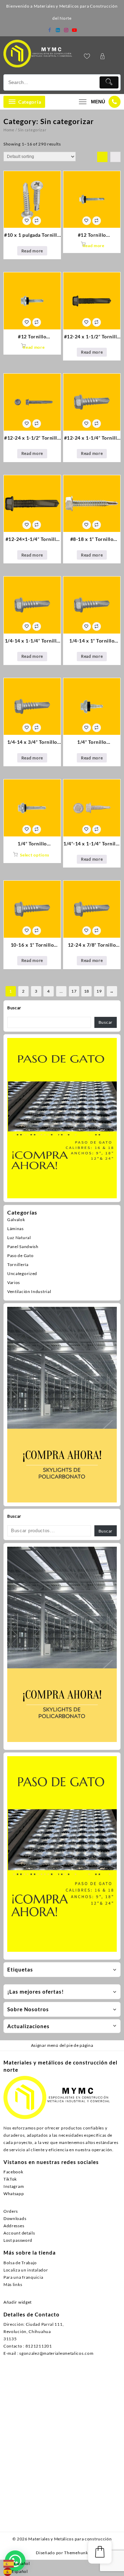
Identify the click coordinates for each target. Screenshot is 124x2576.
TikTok (10, 2179)
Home (9, 130)
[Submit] (109, 82)
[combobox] (17, 2564)
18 (87, 991)
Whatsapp (14, 2194)
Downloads (15, 2218)
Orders (11, 2211)
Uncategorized (22, 1273)
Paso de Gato (20, 1256)
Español (22, 2563)
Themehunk (76, 2553)
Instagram (14, 2186)
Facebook (13, 2172)
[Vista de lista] (115, 157)
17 (74, 991)
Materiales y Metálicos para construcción (70, 2539)
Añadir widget (18, 2302)
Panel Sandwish (23, 1247)
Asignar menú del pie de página (62, 2045)
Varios (14, 1282)
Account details (19, 2233)
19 (99, 991)
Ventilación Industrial (29, 1291)
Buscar (14, 1008)
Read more (32, 251)
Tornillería (18, 1264)
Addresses (14, 2226)
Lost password (18, 2240)
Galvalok (16, 1220)
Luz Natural (19, 1238)
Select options (35, 855)
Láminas (15, 1229)
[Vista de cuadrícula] (102, 157)
